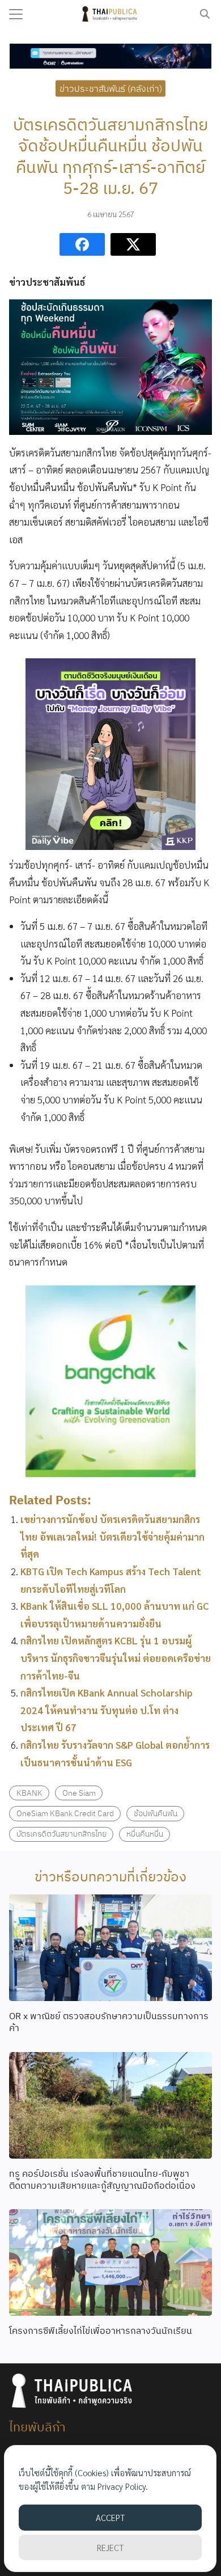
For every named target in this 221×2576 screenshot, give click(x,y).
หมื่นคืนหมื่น (145, 1833)
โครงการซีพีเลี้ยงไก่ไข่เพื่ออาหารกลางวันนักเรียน (101, 2330)
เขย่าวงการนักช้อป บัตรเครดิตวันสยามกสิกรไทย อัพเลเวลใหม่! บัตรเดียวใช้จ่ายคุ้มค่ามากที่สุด (112, 1536)
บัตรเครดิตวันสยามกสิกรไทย (61, 1833)
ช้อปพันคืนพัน (156, 1813)
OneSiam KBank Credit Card (65, 1813)
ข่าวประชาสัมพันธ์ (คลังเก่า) (111, 88)
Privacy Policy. (123, 2486)
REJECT (110, 2547)
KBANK (29, 1793)
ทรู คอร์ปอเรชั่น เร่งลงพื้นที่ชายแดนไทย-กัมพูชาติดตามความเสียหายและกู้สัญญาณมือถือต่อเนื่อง (102, 2179)
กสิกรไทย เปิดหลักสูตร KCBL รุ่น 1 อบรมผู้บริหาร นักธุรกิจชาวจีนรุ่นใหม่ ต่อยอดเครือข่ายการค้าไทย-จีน (116, 1658)
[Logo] (111, 14)
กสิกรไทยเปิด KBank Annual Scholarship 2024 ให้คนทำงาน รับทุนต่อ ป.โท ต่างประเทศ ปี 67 (107, 1710)
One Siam (79, 1793)
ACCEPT (110, 2517)
